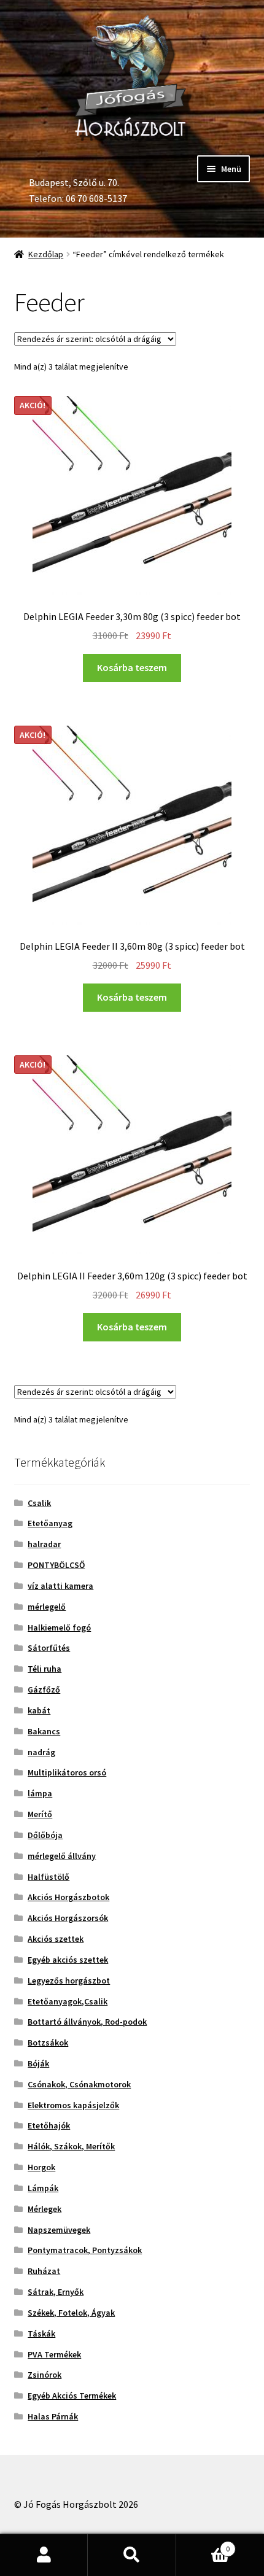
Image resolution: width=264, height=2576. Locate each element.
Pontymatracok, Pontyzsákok (85, 2250)
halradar (44, 1544)
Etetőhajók (49, 2125)
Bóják (38, 2063)
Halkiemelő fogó (59, 1627)
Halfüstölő (49, 1877)
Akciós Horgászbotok (68, 1897)
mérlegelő (47, 1607)
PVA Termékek (54, 2354)
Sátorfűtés (49, 1648)
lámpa (40, 1793)
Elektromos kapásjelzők (73, 2105)
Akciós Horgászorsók (68, 1918)
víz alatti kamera (60, 1586)
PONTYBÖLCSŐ (56, 1565)
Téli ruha (45, 1669)
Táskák (41, 2334)
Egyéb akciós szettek (68, 1960)
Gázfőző (44, 1690)
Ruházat (44, 2271)
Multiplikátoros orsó (67, 1772)
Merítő (40, 1814)
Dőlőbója (45, 1835)
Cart (203, 2544)
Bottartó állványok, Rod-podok (87, 2022)
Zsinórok (45, 2375)
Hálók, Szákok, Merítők (71, 2146)
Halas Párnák (53, 2416)
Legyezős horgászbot (69, 1980)
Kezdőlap (46, 254)
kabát (39, 1710)
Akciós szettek (56, 1939)
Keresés (132, 2555)
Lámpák (43, 2188)
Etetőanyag (50, 1523)
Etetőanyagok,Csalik (68, 2001)
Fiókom (44, 2555)
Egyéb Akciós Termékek (72, 2396)
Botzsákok (48, 2043)
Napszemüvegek (59, 2230)
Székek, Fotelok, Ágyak (71, 2313)
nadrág (41, 1752)
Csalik (39, 1503)
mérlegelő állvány (62, 1856)
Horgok (41, 2167)
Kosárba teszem (132, 667)
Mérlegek (45, 2209)
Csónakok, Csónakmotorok (79, 2084)
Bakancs (44, 1731)
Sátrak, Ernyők (56, 2292)
